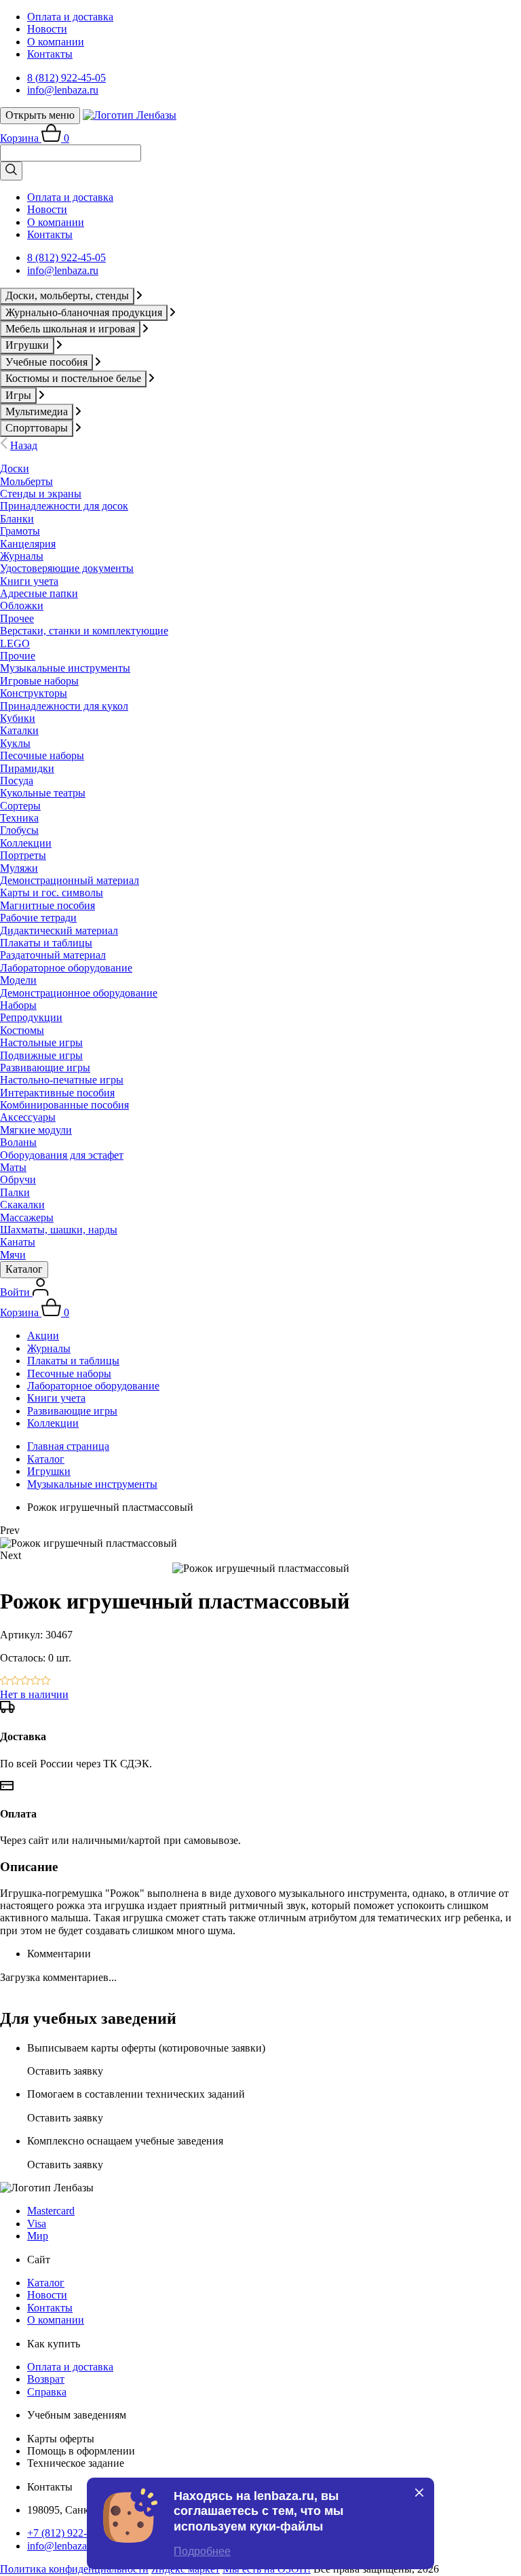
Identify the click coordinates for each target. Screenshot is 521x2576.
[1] (5, 1681)
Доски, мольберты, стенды (67, 295)
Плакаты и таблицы (46, 943)
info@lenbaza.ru (63, 90)
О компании (56, 42)
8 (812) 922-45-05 (66, 78)
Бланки (17, 519)
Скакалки (22, 1205)
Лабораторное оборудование (66, 968)
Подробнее (202, 2551)
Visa (37, 2224)
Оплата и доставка (70, 17)
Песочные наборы (42, 755)
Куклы (15, 743)
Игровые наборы (39, 681)
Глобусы (19, 830)
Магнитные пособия (47, 905)
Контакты (50, 54)
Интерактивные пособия (57, 1093)
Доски (15, 468)
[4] (36, 1681)
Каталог (24, 1269)
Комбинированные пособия (64, 1105)
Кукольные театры (43, 793)
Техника (19, 818)
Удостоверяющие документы (67, 568)
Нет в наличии (34, 1694)
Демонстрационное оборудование (79, 993)
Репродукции (31, 1017)
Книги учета (29, 581)
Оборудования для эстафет (62, 1155)
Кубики (18, 718)
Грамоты (20, 531)
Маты (13, 1167)
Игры (18, 395)
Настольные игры (41, 1042)
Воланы (18, 1142)
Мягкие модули (36, 1130)
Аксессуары (28, 1117)
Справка (47, 2392)
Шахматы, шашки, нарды (59, 1230)
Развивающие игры (45, 1068)
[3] (25, 1681)
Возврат (46, 2379)
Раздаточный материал (53, 955)
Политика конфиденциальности (74, 2569)
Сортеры (20, 806)
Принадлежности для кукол (64, 706)
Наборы (18, 1005)
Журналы (22, 556)
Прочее (17, 618)
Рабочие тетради (38, 918)
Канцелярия (28, 544)
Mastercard (51, 2211)
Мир (38, 2236)
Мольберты (26, 481)
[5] (46, 1681)
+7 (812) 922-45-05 (70, 2533)
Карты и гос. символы (52, 892)
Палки (15, 1192)
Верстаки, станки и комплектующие (84, 631)
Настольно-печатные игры (62, 1080)
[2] (15, 1681)
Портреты (23, 855)
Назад (24, 445)
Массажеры (27, 1217)
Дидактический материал (59, 930)
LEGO (15, 643)
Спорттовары (37, 428)
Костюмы (22, 1030)
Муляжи (19, 868)
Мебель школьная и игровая (70, 329)
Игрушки (27, 345)
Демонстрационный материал (70, 880)
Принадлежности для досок (64, 506)
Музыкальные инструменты (65, 668)
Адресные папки (39, 593)
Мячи (13, 1255)
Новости (47, 29)
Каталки (19, 730)
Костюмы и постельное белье (73, 378)
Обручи (18, 1179)
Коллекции (26, 843)
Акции (43, 1335)
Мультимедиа (37, 411)
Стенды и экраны (41, 494)
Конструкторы (34, 693)
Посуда (17, 781)
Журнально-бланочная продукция (84, 312)
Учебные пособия (46, 362)
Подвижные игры (41, 1055)
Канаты (18, 1242)
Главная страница (68, 1446)
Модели (18, 980)
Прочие (18, 656)
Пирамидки (27, 768)
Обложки (22, 605)
